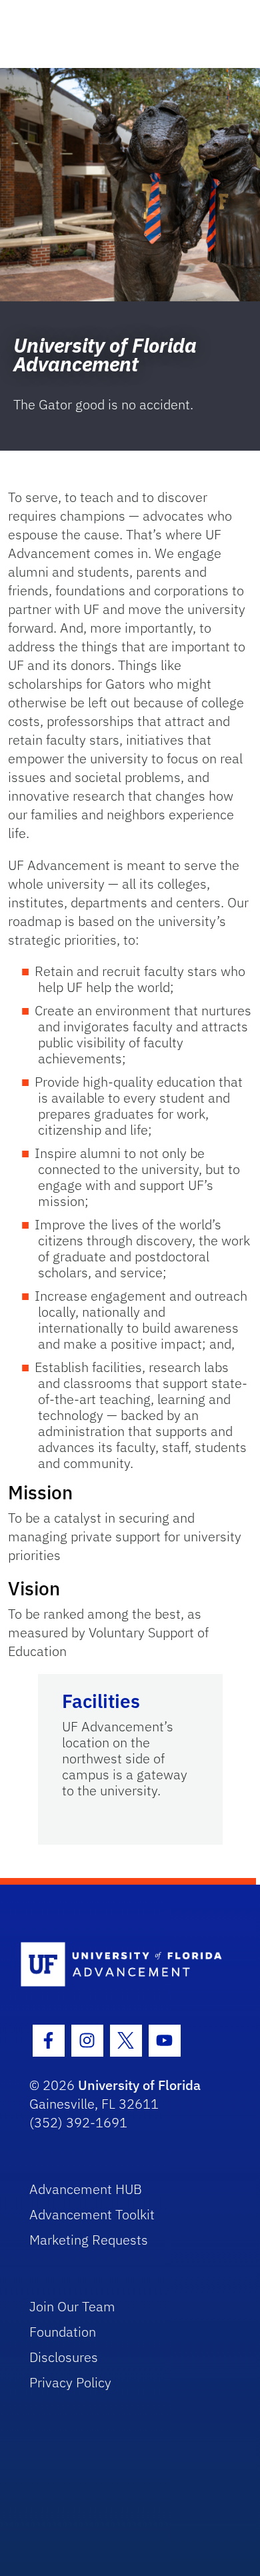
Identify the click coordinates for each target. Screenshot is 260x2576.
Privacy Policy (70, 2382)
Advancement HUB (86, 2189)
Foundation (63, 2332)
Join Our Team (72, 2306)
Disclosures (64, 2357)
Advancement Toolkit (92, 2214)
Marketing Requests (89, 2240)
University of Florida (139, 2085)
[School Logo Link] (123, 1965)
